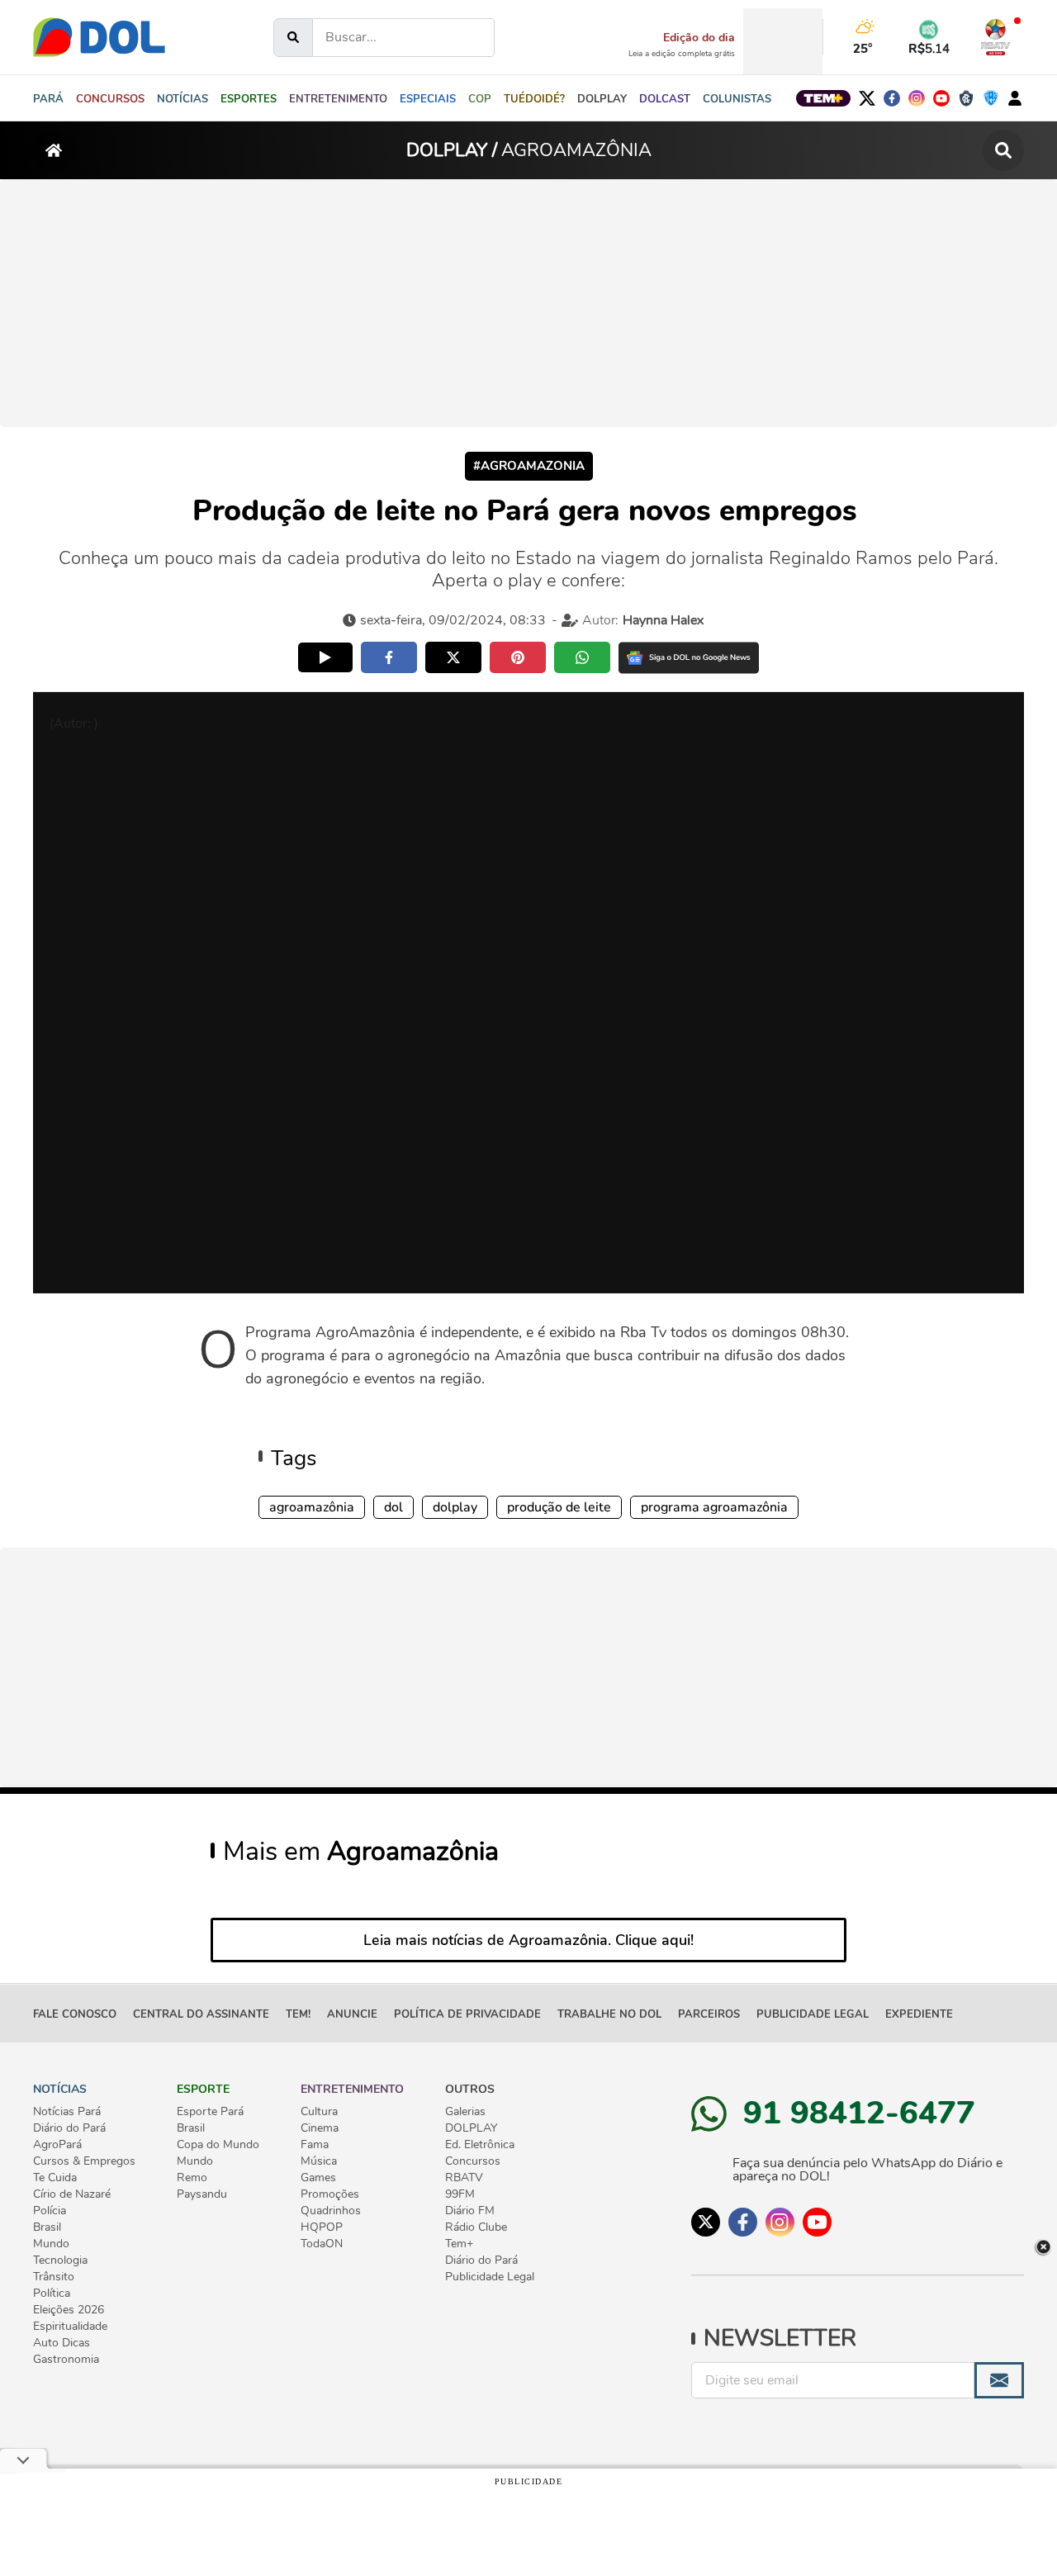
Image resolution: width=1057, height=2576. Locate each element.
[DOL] (99, 37)
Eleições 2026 (69, 2310)
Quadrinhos (331, 2211)
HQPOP (322, 2227)
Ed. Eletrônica (480, 2145)
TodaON (322, 2244)
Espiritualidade (70, 2327)
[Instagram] (917, 98)
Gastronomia (66, 2360)
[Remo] (966, 98)
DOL (393, 1507)
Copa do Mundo (218, 2145)
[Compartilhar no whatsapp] (582, 657)
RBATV (464, 2178)
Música (319, 2161)
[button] (182, 98)
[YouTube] (941, 98)
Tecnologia (60, 2261)
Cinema (320, 2128)
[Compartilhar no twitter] (453, 657)
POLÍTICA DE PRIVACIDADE (467, 2014)
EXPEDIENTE (919, 2014)
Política (52, 2294)
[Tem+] (823, 98)
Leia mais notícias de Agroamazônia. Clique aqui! (528, 1940)
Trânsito (54, 2277)
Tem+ (459, 2244)
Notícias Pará (67, 2112)
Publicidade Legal (813, 2014)
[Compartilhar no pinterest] (518, 657)
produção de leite (559, 1507)
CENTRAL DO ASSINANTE (201, 2014)
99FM (460, 2194)
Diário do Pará (69, 2128)
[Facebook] (892, 98)
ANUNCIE (352, 2014)
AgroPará (57, 2145)
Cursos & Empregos (84, 2161)
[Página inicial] (54, 150)
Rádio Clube (476, 2227)
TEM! (298, 2014)
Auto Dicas (62, 2343)
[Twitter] (867, 98)
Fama (315, 2145)
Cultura (319, 2112)
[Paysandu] (991, 98)
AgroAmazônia (312, 1507)
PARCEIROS (709, 2014)
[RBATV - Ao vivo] (995, 37)
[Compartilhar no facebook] (389, 657)
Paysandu (202, 2194)
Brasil (47, 2227)
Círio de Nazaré (72, 2194)
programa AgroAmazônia (714, 1507)
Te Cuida (55, 2178)
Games (318, 2178)
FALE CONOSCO (75, 2014)
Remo (192, 2178)
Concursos (473, 2161)
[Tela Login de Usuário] (1015, 97)
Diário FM (470, 2211)
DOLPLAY (455, 1507)
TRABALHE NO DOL (609, 2014)
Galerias (465, 2112)
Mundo (51, 2244)
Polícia (50, 2211)
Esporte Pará (210, 2112)
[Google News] (689, 658)
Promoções (330, 2194)
